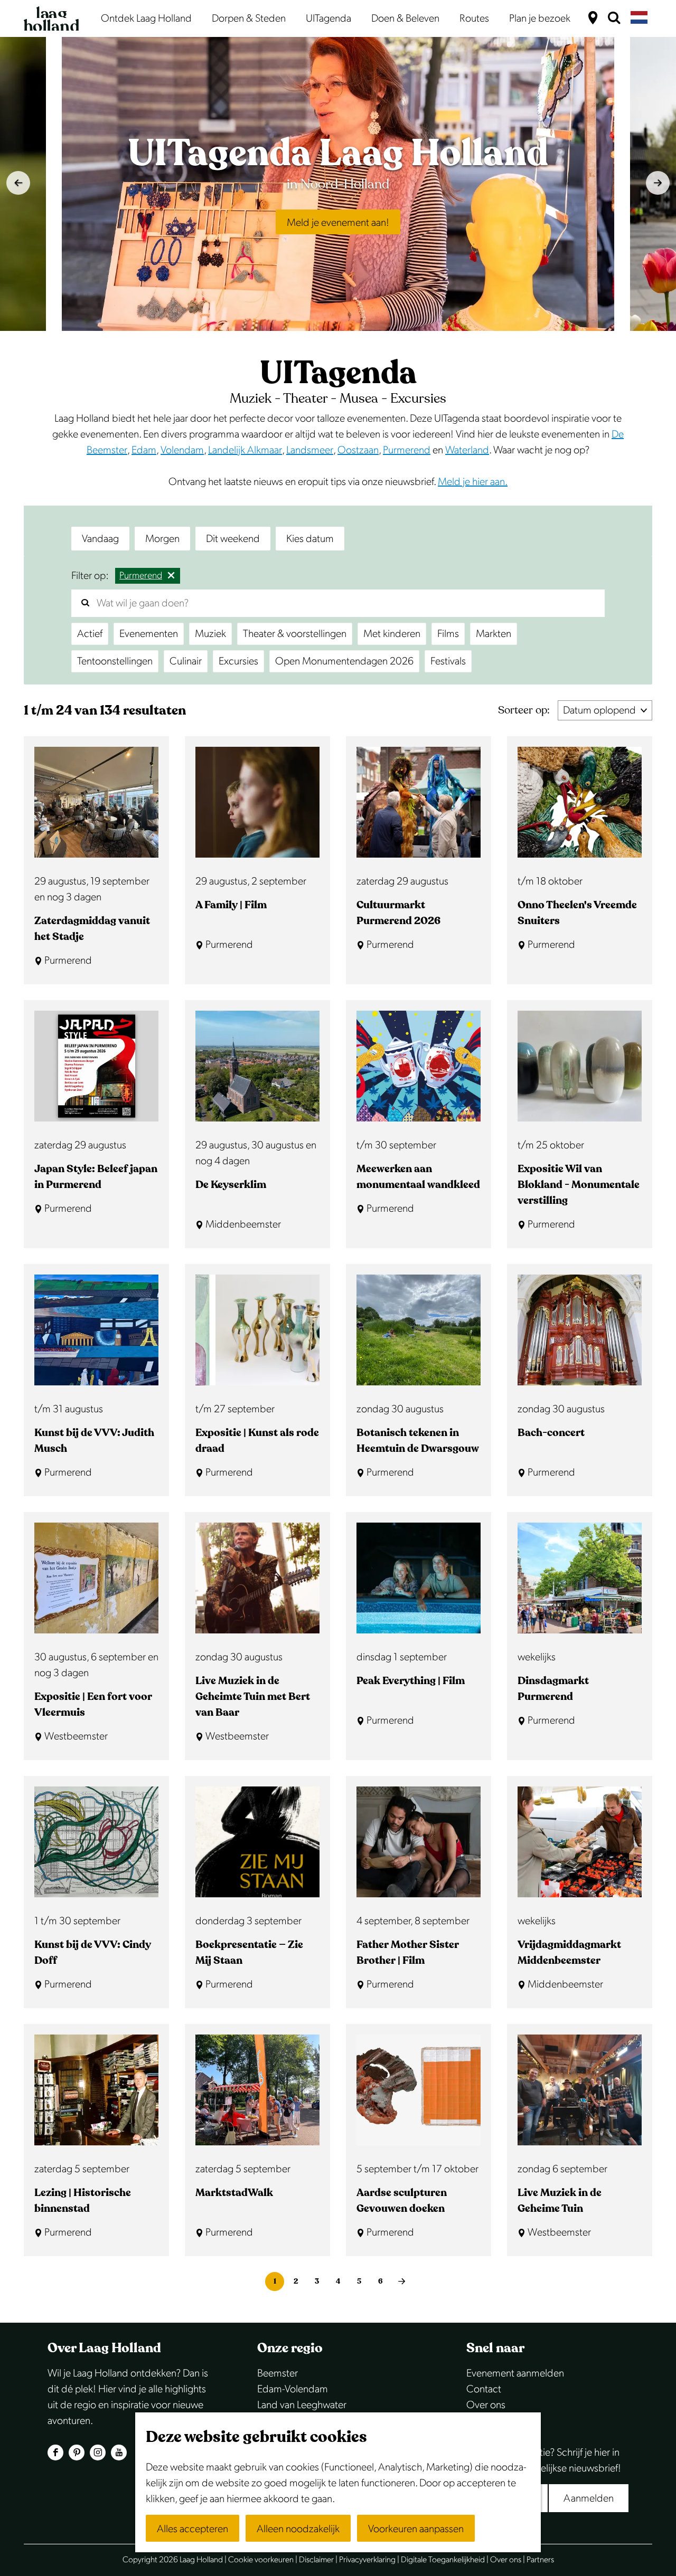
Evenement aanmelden (515, 2373)
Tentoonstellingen (115, 661)
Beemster (278, 2373)
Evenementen (149, 634)
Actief (90, 634)
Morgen (162, 539)
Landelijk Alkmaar (245, 450)
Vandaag (100, 539)
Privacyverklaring (367, 2560)
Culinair (186, 661)
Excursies (238, 661)
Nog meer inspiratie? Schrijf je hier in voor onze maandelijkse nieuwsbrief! (544, 2460)
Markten (494, 634)
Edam (144, 450)
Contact (484, 2389)
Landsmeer (310, 450)
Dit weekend (233, 539)
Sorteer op (524, 710)
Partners (540, 2560)
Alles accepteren (193, 2529)
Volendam (182, 450)
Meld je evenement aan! (338, 223)
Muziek (210, 634)
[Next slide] (658, 183)
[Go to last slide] (18, 183)
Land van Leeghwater (302, 2405)
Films (448, 634)
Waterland (467, 450)
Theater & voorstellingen (295, 634)
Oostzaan (358, 450)
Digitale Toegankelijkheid (443, 2560)
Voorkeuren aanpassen (416, 2529)
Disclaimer (316, 2560)
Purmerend (407, 450)
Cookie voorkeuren (261, 2560)
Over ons (486, 2405)
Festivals (448, 661)
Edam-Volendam (293, 2389)
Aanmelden (589, 2498)
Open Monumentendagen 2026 (344, 661)
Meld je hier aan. (473, 482)
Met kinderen (392, 634)
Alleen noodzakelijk (298, 2529)
